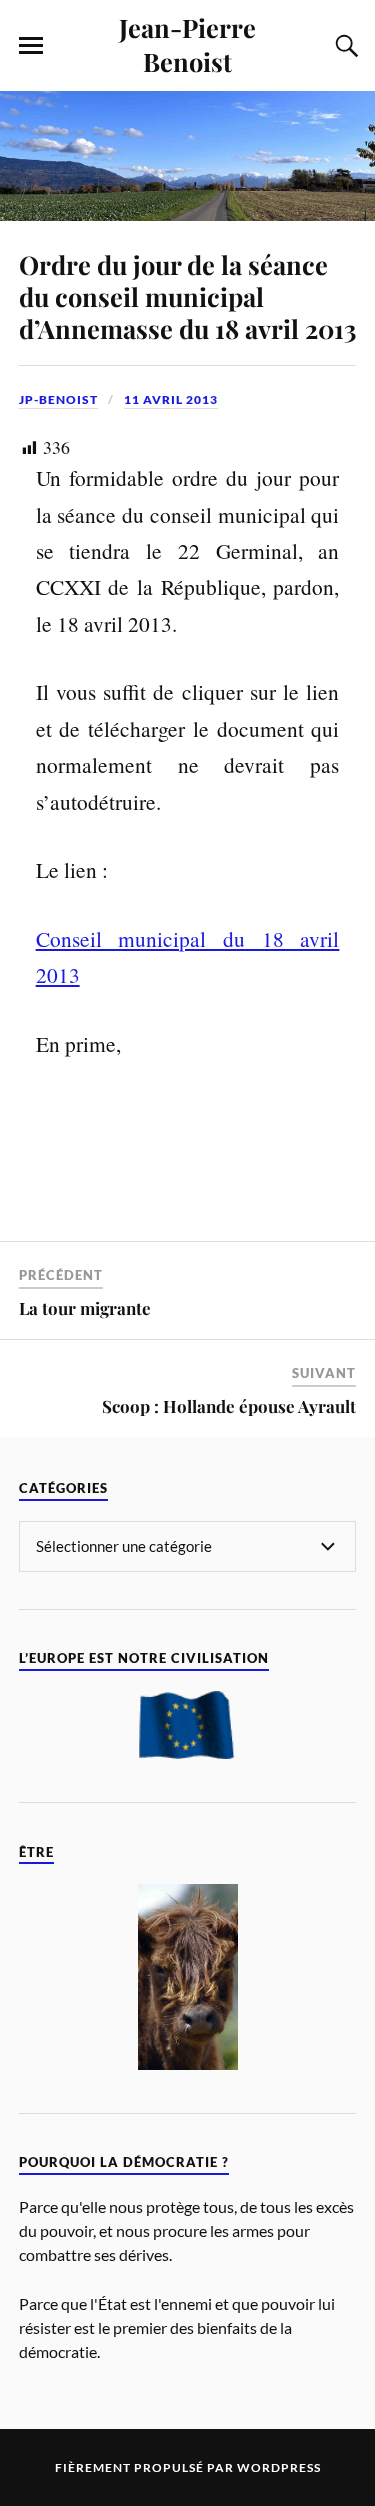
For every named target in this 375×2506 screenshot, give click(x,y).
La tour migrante (85, 1308)
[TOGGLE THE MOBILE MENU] (31, 46)
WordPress (279, 2467)
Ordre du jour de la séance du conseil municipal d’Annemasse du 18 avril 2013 (187, 296)
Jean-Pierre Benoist (187, 44)
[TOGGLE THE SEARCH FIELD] (344, 46)
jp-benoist (58, 399)
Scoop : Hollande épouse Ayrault (229, 1406)
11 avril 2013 (171, 399)
